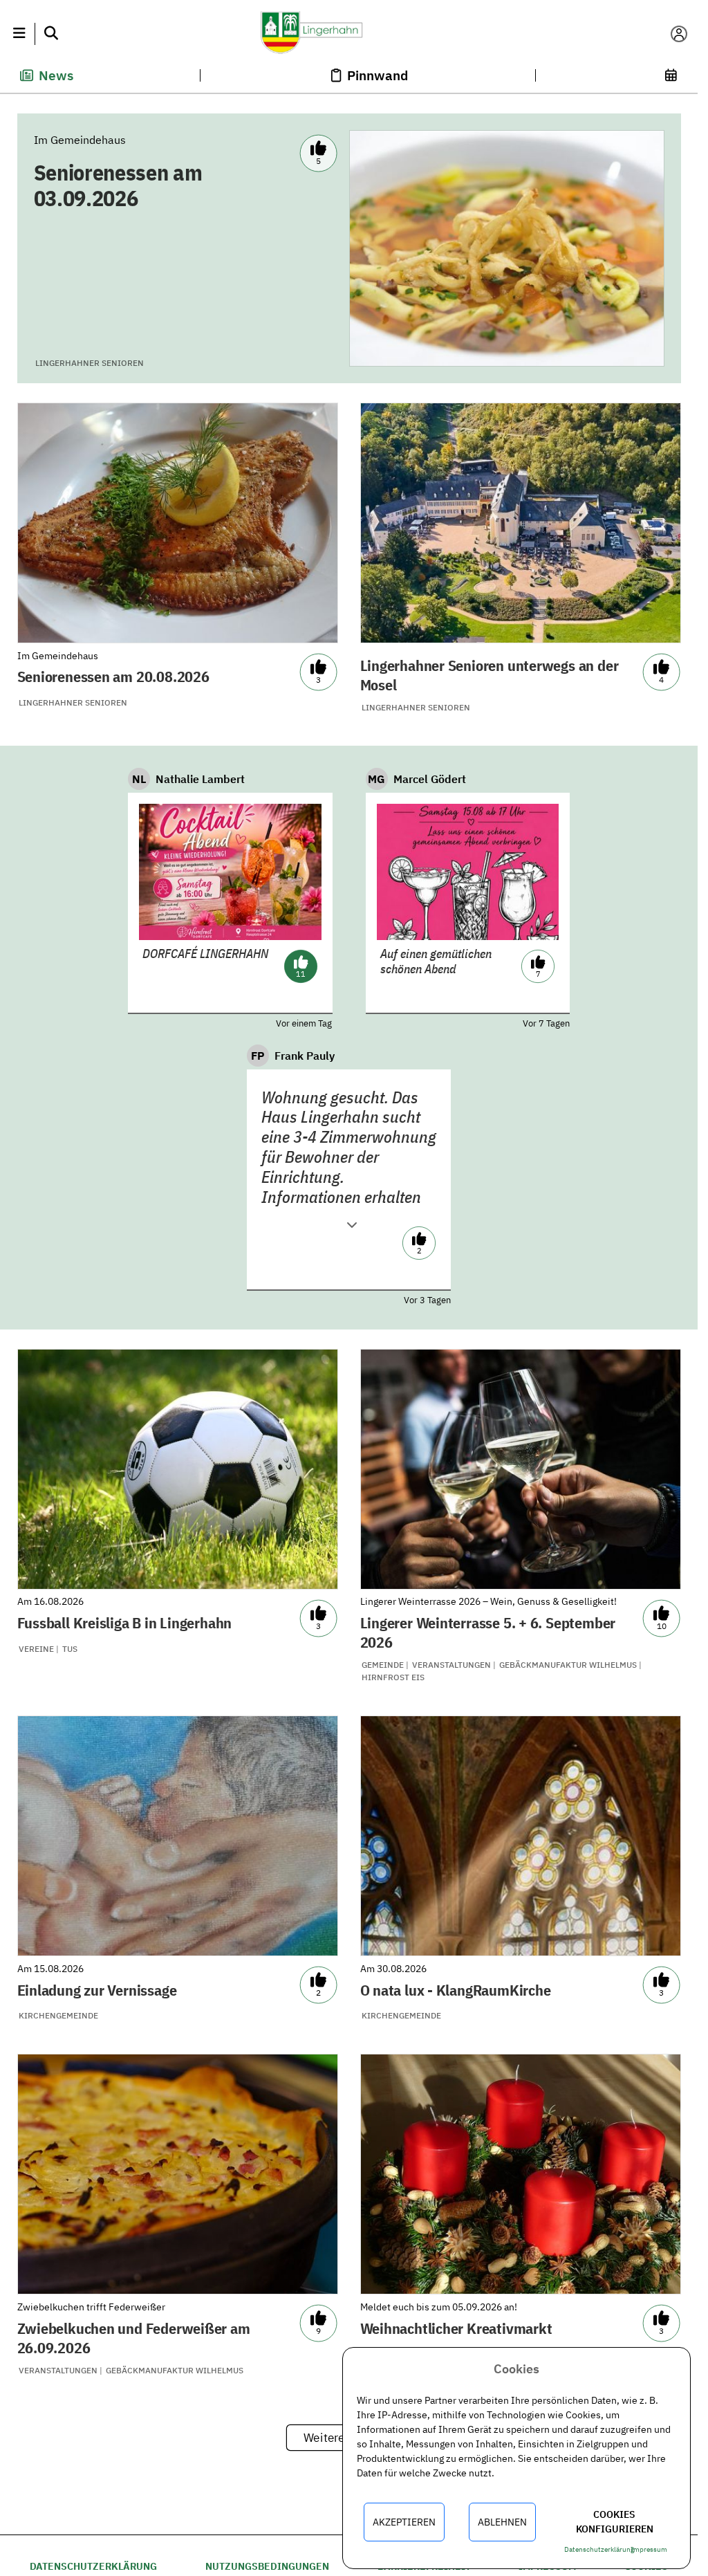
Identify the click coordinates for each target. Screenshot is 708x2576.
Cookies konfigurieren (615, 2522)
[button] (19, 34)
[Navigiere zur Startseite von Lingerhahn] (348, 34)
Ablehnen (502, 2522)
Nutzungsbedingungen (267, 2566)
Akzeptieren (404, 2522)
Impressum (649, 2549)
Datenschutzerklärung (93, 2566)
